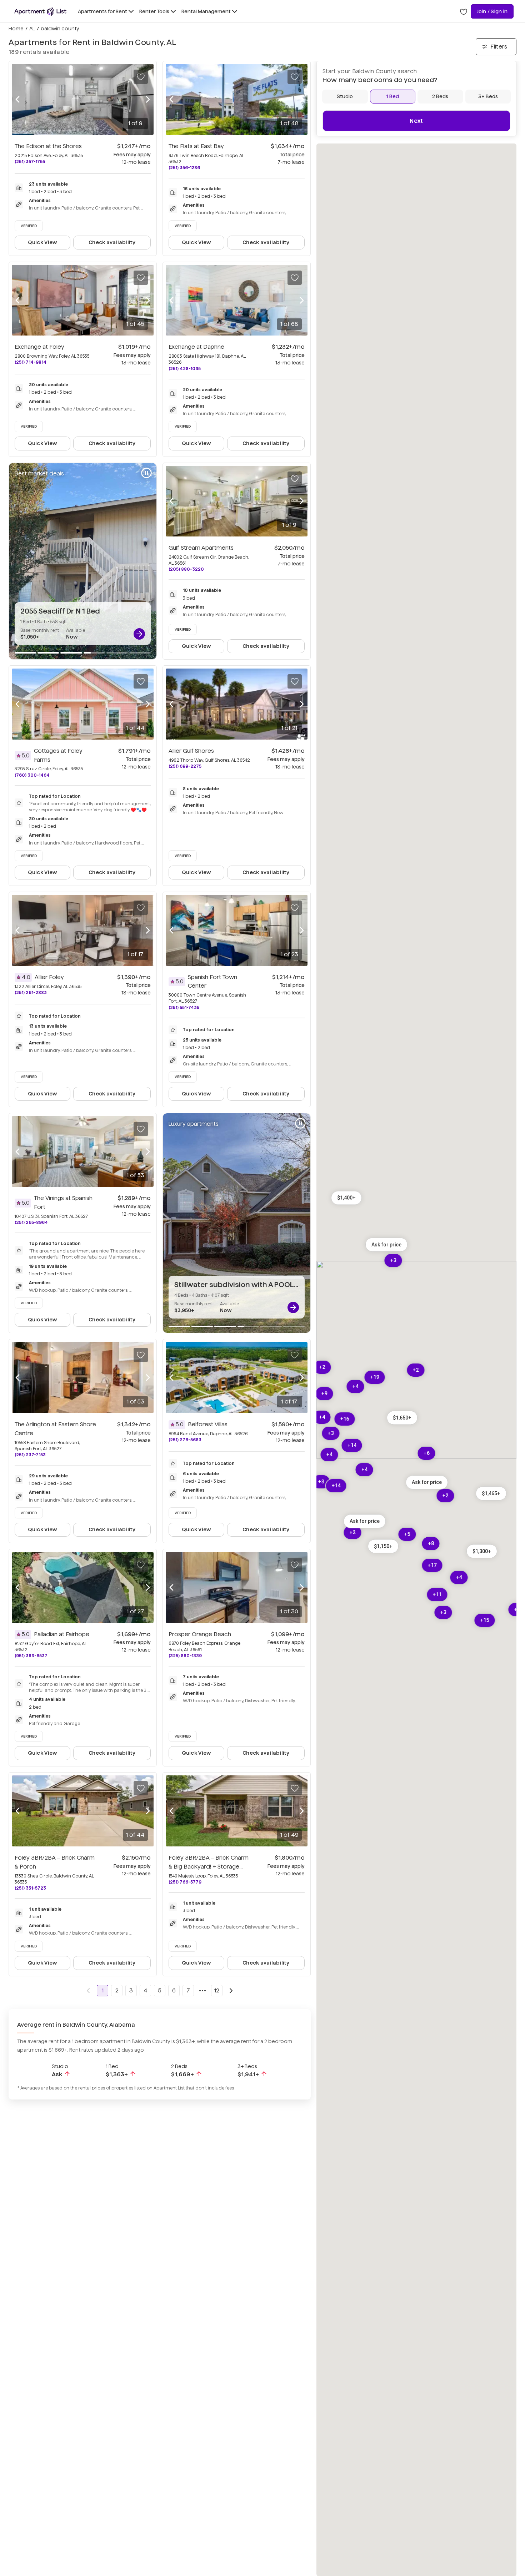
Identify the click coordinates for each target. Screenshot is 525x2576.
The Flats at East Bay (196, 146)
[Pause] (146, 473)
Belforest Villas (208, 1424)
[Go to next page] (231, 1991)
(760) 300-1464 (32, 775)
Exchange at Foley (39, 347)
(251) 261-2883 (31, 992)
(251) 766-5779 (185, 1882)
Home (16, 29)
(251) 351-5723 (30, 1888)
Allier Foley (49, 977)
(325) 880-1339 (185, 1656)
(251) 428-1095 (185, 369)
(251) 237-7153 (30, 1455)
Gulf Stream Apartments (201, 548)
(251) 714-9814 (31, 362)
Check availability (112, 242)
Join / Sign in (492, 11)
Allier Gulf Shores (191, 751)
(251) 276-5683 (185, 1440)
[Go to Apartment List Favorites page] (464, 11)
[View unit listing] (139, 634)
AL (32, 29)
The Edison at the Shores (48, 146)
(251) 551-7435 (184, 1007)
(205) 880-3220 (186, 569)
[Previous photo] (17, 99)
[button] (491, 1493)
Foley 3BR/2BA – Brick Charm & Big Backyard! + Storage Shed (209, 1867)
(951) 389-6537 (31, 1656)
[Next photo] (148, 99)
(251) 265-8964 (31, 1222)
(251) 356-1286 (184, 168)
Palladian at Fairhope (62, 1634)
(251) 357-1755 (30, 162)
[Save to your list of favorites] (141, 77)
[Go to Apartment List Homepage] (40, 11)
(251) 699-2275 (185, 766)
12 (217, 1990)
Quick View (43, 242)
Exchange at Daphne (196, 347)
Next (416, 121)
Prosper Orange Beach (200, 1634)
